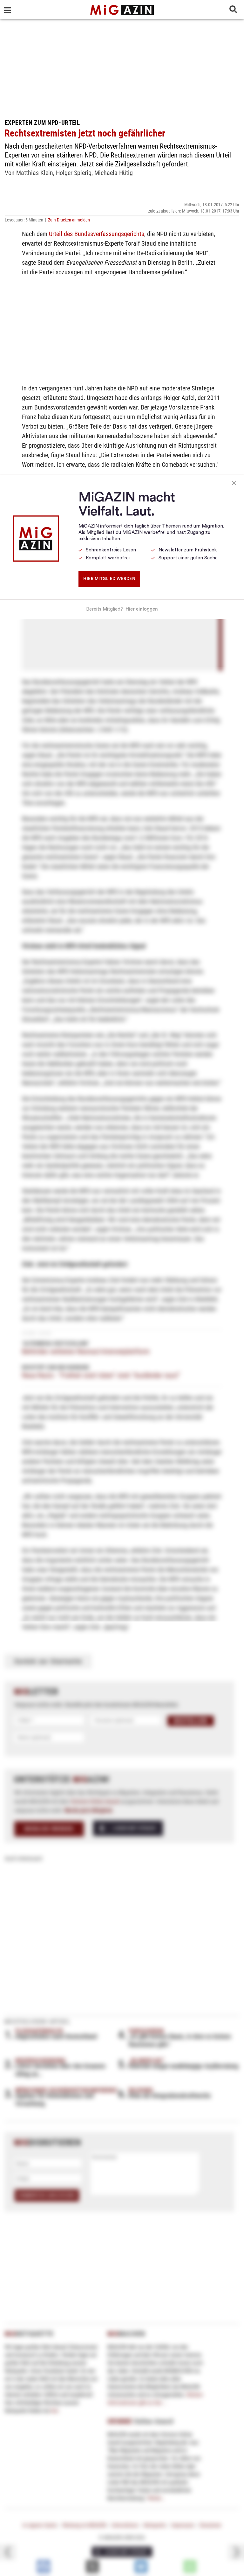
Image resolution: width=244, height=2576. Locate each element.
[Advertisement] (122, 67)
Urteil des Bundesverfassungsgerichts (97, 234)
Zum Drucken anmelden (69, 220)
